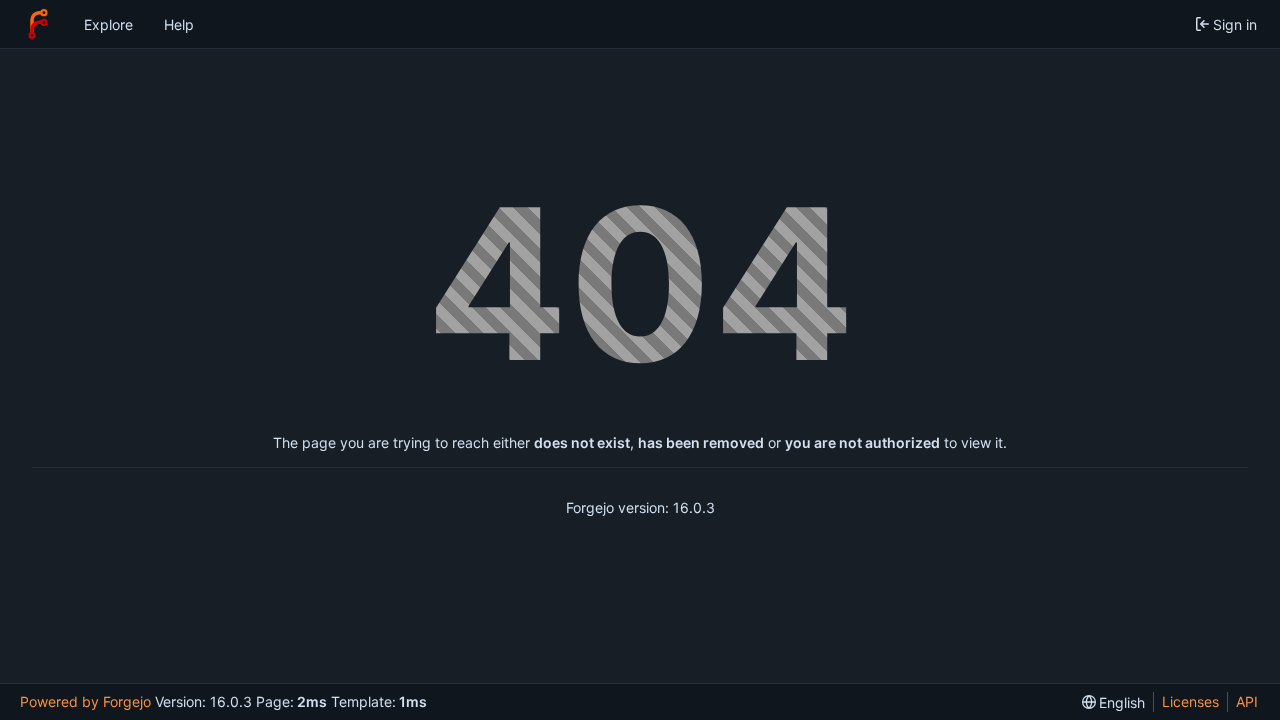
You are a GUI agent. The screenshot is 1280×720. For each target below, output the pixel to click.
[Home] (38, 24)
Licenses (1190, 701)
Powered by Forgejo (85, 701)
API (1247, 701)
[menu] (1114, 702)
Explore (108, 24)
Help (179, 24)
